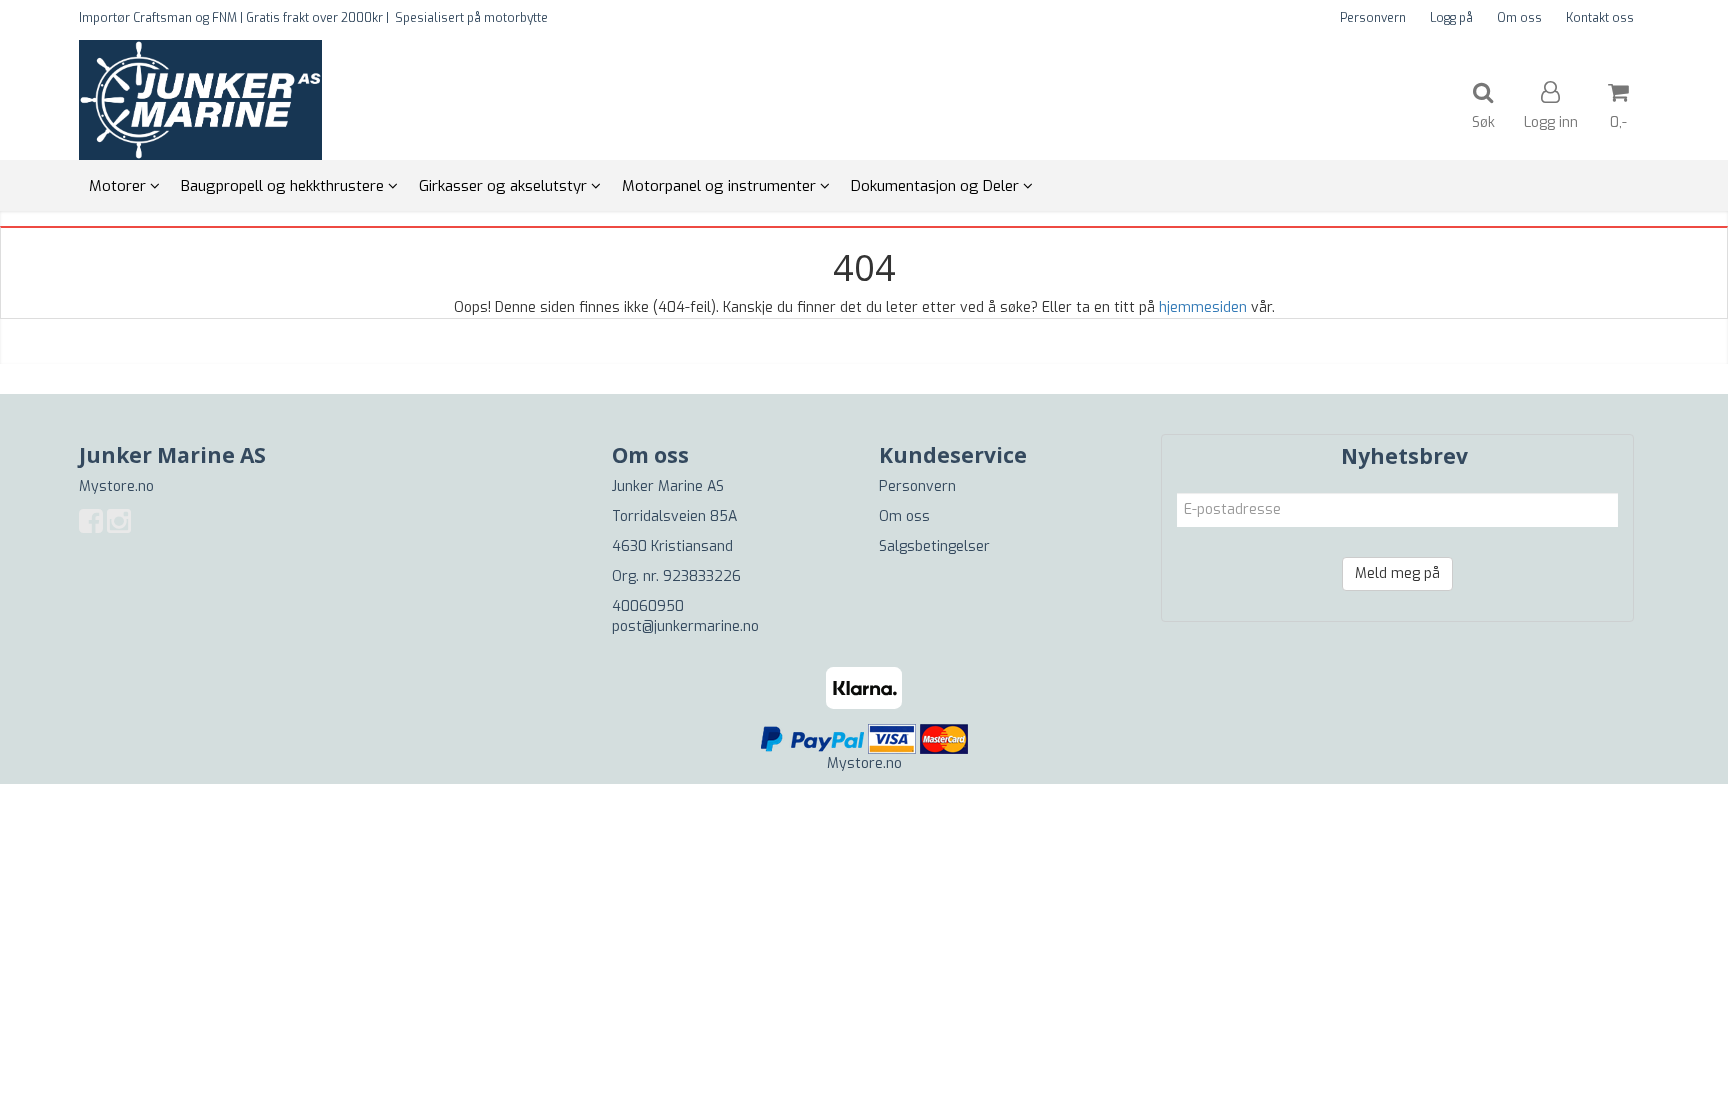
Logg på (1451, 18)
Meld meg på (1397, 573)
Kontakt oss (1600, 18)
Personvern (1373, 18)
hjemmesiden (1203, 307)
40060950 (648, 606)
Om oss (1519, 18)
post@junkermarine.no (685, 626)
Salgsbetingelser (934, 546)
